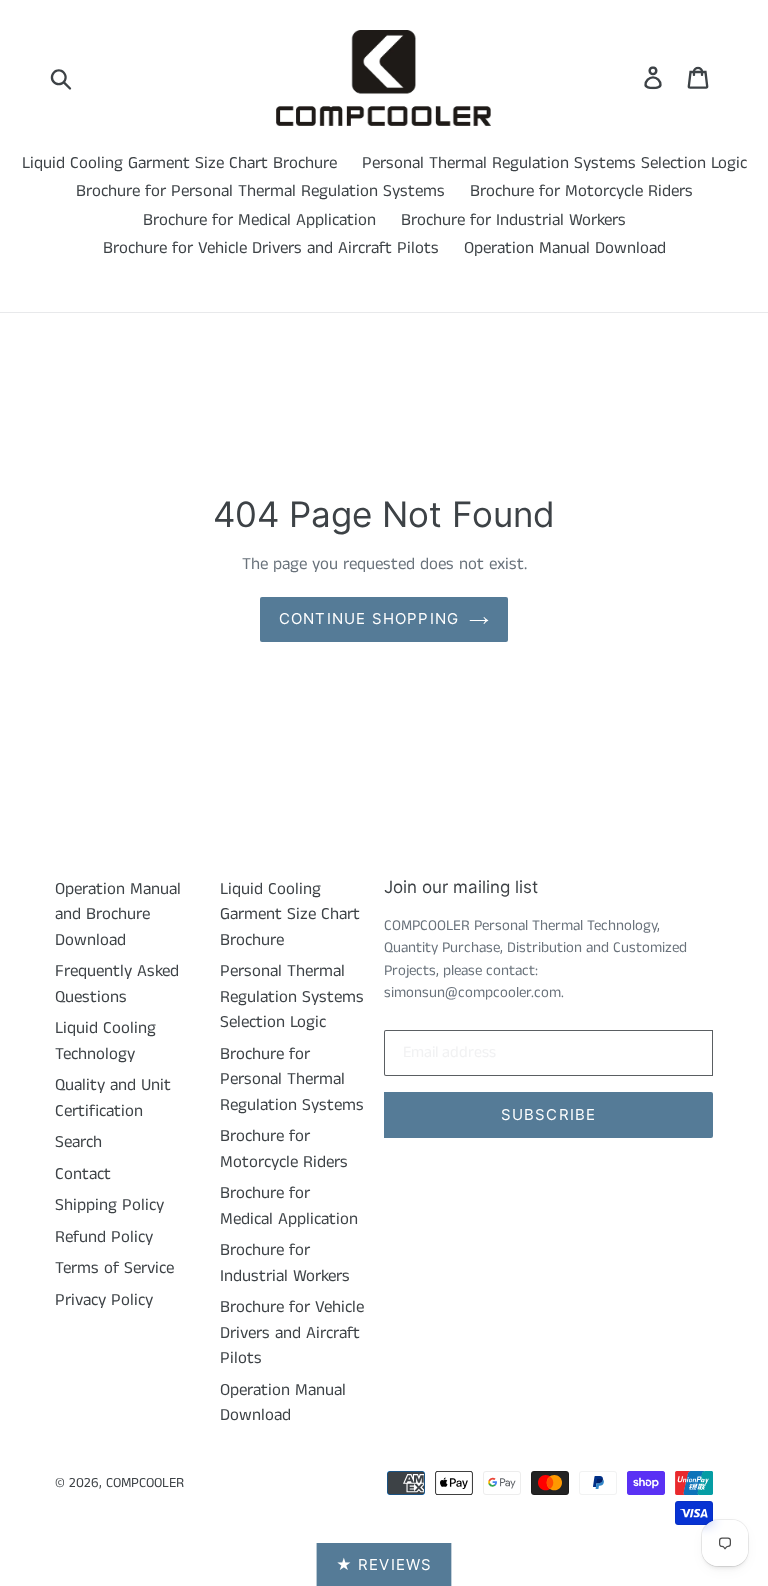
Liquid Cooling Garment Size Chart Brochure (179, 163)
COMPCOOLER (145, 1483)
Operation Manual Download (565, 248)
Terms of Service (114, 1268)
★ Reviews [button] (384, 1564)
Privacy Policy (104, 1300)
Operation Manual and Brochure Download (118, 914)
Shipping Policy (109, 1205)
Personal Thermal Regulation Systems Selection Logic (554, 163)
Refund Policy (104, 1237)
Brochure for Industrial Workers (513, 220)
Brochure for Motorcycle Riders (581, 191)
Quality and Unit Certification (113, 1098)
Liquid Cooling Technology (105, 1041)
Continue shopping (369, 618)
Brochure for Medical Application (259, 220)
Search (78, 1142)
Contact (83, 1174)
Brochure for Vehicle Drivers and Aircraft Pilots (271, 248)
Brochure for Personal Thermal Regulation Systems (260, 191)
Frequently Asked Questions (117, 984)
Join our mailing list (461, 887)
